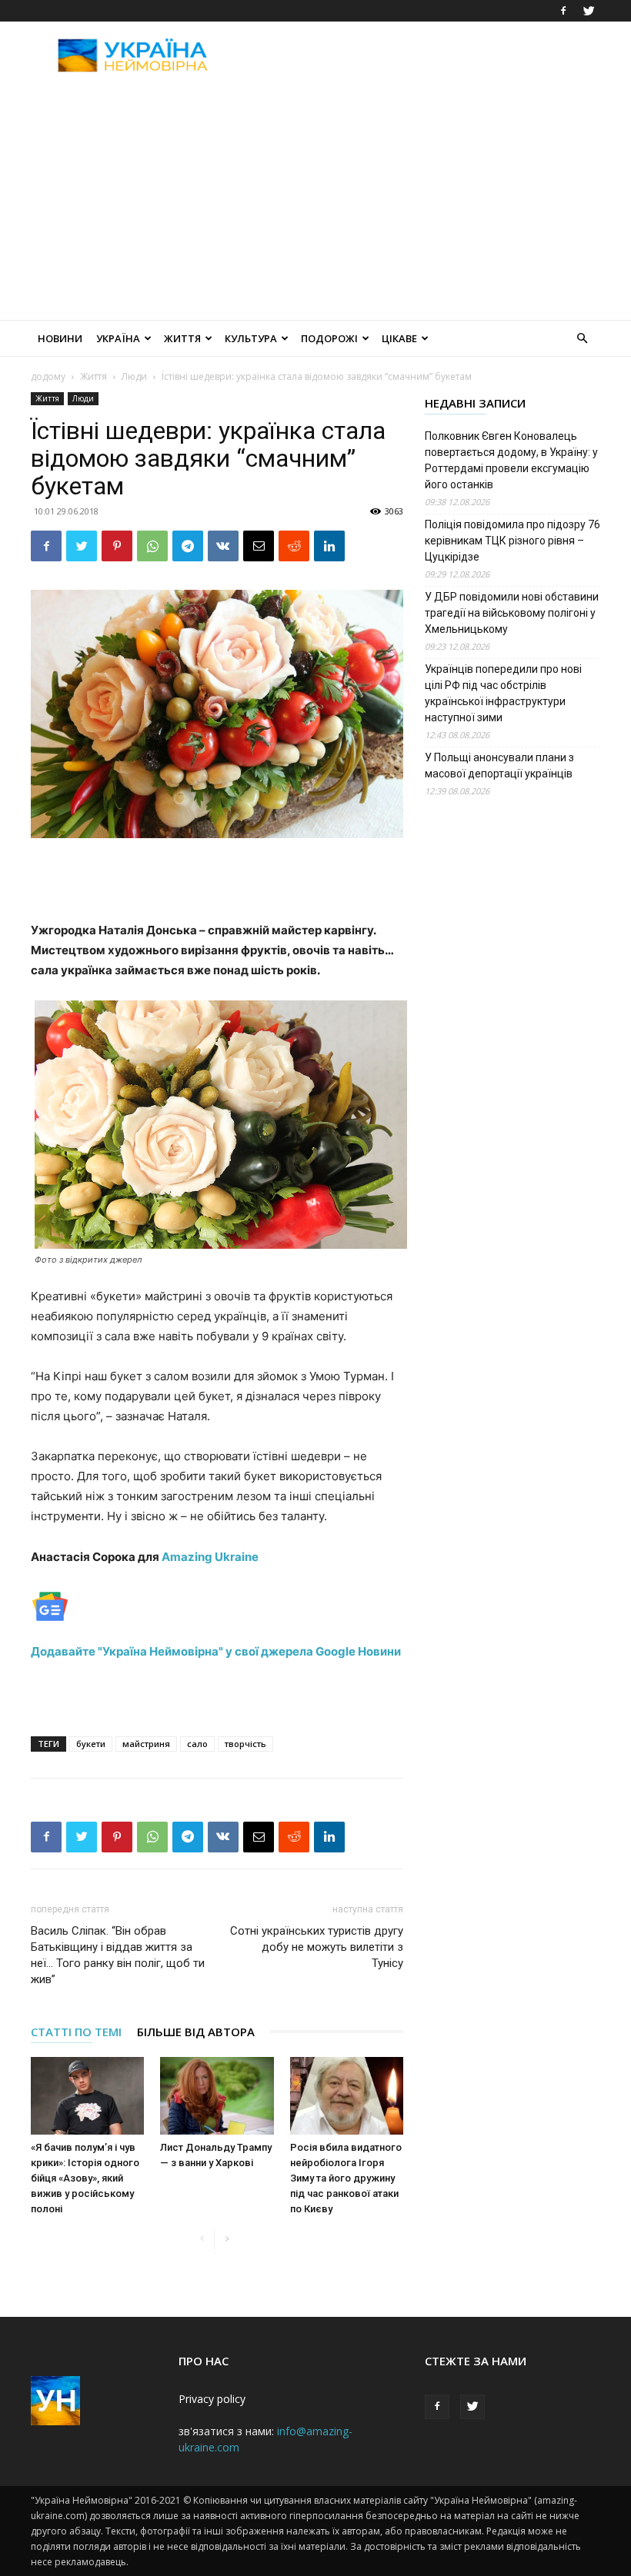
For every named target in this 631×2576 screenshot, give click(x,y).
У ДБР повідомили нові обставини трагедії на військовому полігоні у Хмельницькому (512, 613)
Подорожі (329, 338)
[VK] (223, 546)
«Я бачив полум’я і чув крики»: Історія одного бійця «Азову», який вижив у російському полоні (85, 2178)
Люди (134, 376)
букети (91, 1744)
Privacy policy (212, 2399)
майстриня (146, 1744)
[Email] (259, 546)
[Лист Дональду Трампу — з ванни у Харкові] (217, 2096)
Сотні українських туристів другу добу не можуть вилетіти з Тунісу (317, 1947)
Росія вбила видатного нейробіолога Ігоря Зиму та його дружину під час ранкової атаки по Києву (346, 2178)
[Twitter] (589, 11)
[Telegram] (188, 546)
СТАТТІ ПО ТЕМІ (76, 2032)
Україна (118, 338)
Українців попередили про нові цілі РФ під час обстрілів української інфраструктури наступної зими (503, 693)
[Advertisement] (419, 55)
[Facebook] (563, 11)
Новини (60, 338)
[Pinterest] (117, 546)
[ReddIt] (294, 546)
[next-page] (227, 2240)
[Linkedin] (329, 546)
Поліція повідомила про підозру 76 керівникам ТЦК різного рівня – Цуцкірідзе (512, 541)
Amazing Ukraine (209, 1557)
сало (197, 1744)
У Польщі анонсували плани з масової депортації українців (499, 765)
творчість (245, 1744)
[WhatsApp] (152, 546)
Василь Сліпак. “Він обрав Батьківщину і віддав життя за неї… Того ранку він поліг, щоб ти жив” (118, 1955)
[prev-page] (202, 2240)
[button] (582, 339)
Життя (182, 338)
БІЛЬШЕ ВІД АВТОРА (196, 2032)
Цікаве (399, 338)
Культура (251, 338)
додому (48, 376)
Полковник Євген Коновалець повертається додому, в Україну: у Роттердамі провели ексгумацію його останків (511, 460)
